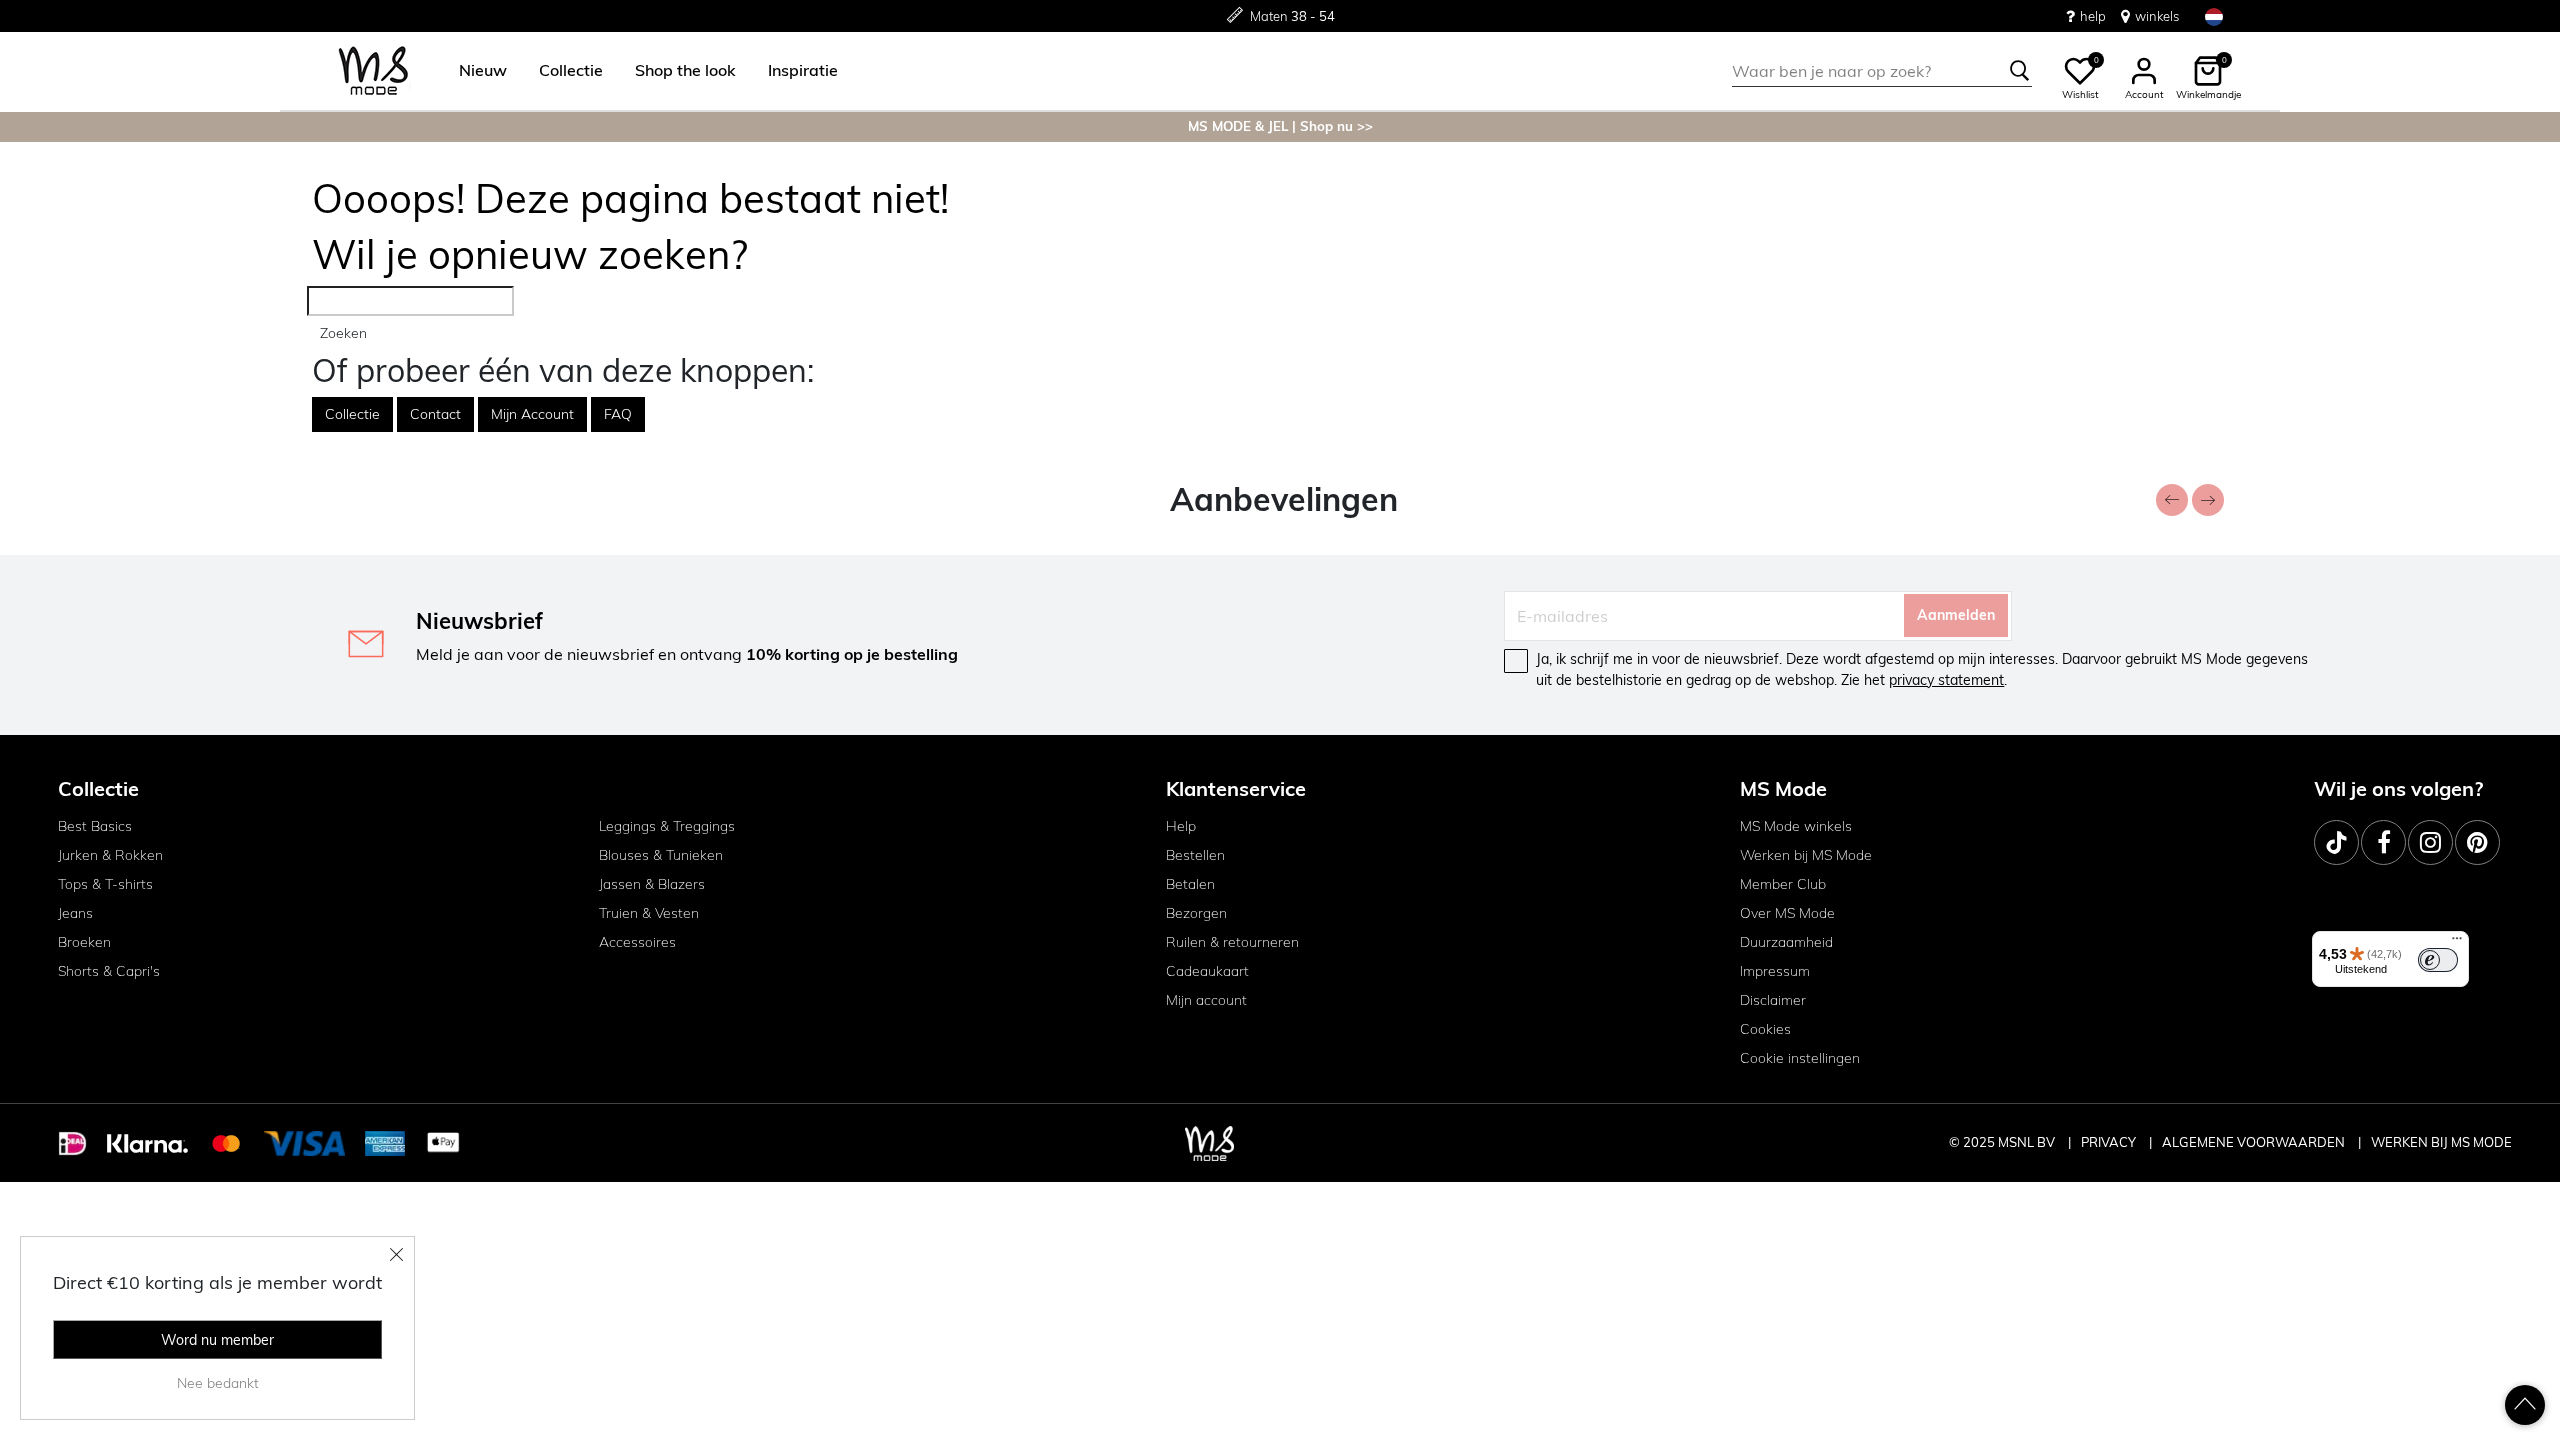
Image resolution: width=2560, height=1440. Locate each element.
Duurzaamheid (1786, 942)
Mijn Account (532, 414)
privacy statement (1946, 680)
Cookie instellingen (1800, 1058)
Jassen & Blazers (652, 884)
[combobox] (1882, 71)
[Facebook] (2383, 842)
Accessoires (637, 942)
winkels (2157, 16)
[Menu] (2457, 943)
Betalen (1190, 884)
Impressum (1775, 971)
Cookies (1765, 1029)
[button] (483, 71)
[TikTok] (2336, 842)
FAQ (618, 414)
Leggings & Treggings (667, 826)
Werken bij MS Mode (1806, 855)
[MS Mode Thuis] (373, 71)
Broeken (84, 942)
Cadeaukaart (1207, 971)
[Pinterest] (2477, 842)
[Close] (397, 1254)
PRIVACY (2110, 1142)
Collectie (352, 414)
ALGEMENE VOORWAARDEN (2255, 1142)
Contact (435, 414)
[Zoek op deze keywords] (2020, 71)
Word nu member (217, 1340)
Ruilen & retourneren (1232, 942)
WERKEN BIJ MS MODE (2441, 1142)
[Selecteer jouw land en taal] (2214, 16)
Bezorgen (1196, 913)
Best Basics (95, 826)
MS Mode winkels (1796, 826)
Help (1181, 826)
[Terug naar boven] (2525, 1405)
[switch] (2438, 960)
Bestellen (1195, 855)
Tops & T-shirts (105, 884)
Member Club (1783, 884)
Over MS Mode (1787, 913)
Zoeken (343, 333)
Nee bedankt (218, 1383)
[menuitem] (475, 71)
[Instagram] (2430, 842)
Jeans (75, 913)
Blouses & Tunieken (661, 855)
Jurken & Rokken (110, 855)
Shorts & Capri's (109, 971)
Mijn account (1206, 1000)
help (2093, 16)
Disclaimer (1773, 1000)
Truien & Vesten (649, 913)
